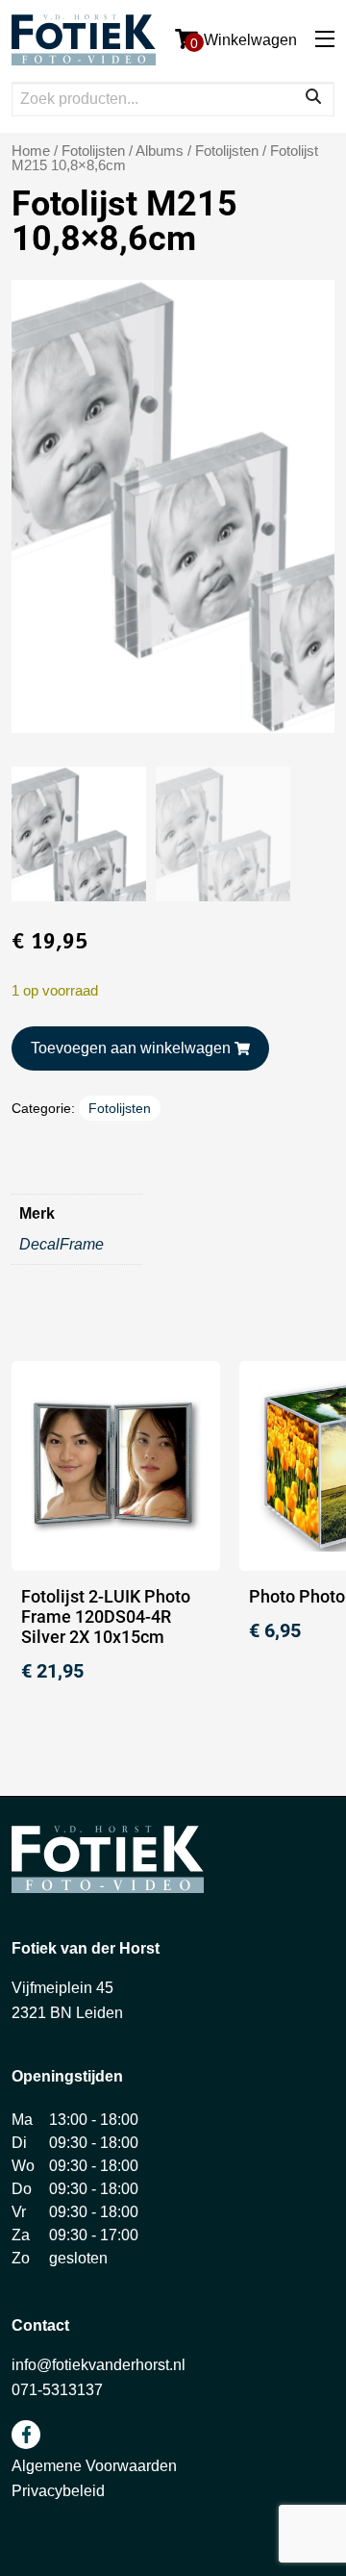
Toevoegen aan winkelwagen (131, 1048)
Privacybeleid (58, 2491)
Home (31, 151)
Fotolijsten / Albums (123, 151)
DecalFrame (62, 1244)
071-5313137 (57, 2390)
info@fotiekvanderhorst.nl (99, 2365)
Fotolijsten (227, 151)
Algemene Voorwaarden (94, 2466)
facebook (26, 2435)
